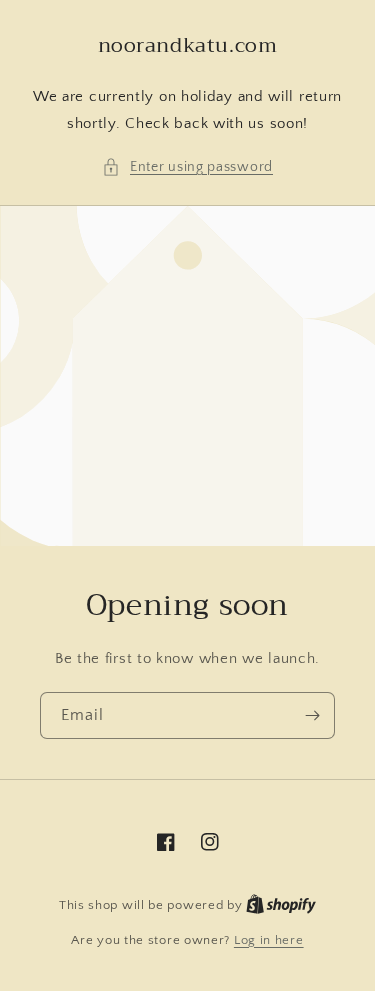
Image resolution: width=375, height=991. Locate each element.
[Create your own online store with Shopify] (281, 905)
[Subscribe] (312, 715)
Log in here (269, 940)
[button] (187, 167)
